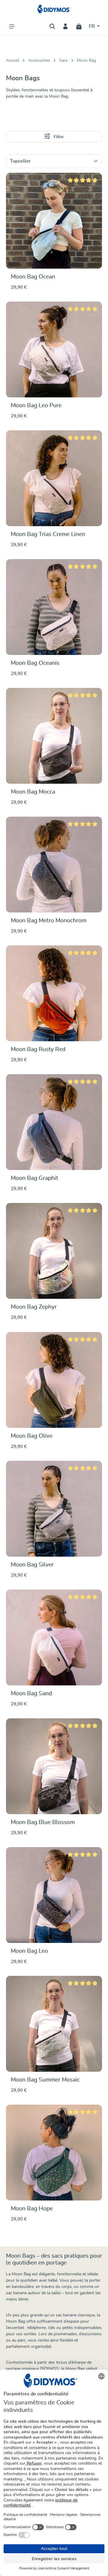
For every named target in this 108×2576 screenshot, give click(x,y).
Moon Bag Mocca (33, 792)
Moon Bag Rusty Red (38, 1049)
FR (92, 26)
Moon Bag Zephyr (34, 1307)
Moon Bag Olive (32, 1436)
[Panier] (79, 26)
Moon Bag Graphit (34, 1178)
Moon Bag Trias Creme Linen (48, 534)
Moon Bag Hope (32, 2209)
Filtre (58, 137)
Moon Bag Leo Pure (36, 406)
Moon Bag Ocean (33, 277)
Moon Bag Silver (32, 1565)
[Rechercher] (52, 26)
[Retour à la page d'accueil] (54, 9)
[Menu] (12, 26)
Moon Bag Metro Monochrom (49, 921)
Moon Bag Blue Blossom (43, 1822)
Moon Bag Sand (31, 1694)
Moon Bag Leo (29, 1951)
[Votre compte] (65, 26)
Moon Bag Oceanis (35, 663)
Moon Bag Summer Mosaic (45, 2080)
